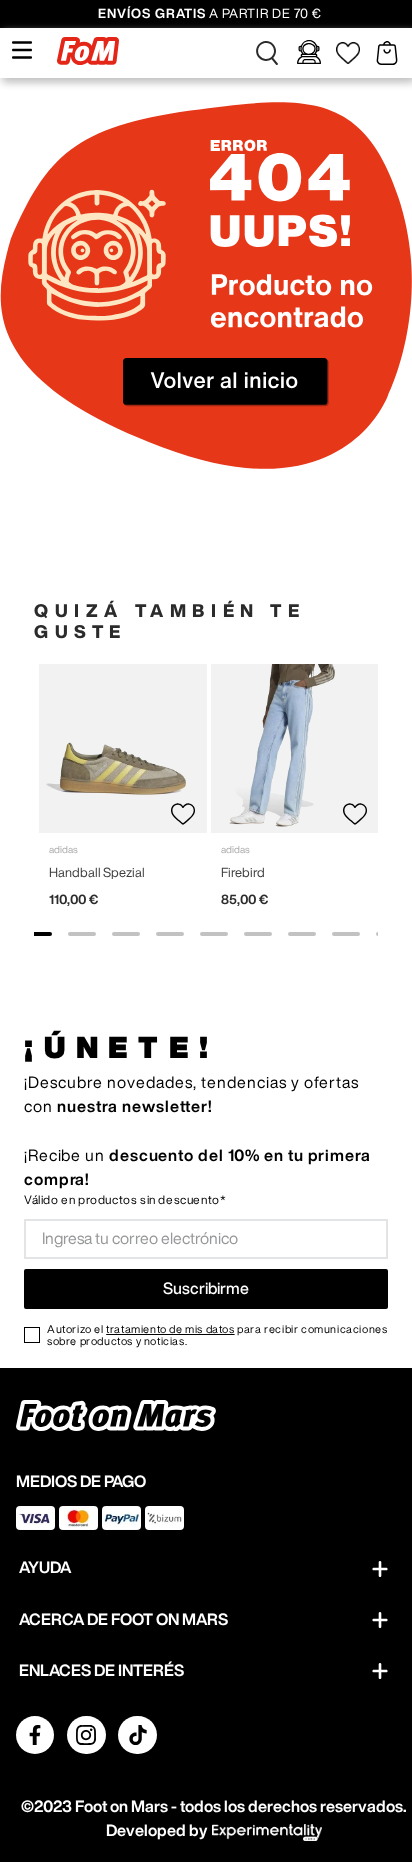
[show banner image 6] (258, 934)
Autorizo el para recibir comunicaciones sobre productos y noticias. (217, 1335)
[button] (267, 53)
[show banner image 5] (214, 934)
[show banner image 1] (38, 934)
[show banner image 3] (126, 934)
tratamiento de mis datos (170, 1328)
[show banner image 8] (346, 934)
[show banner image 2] (82, 934)
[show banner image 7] (302, 934)
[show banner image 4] (170, 934)
